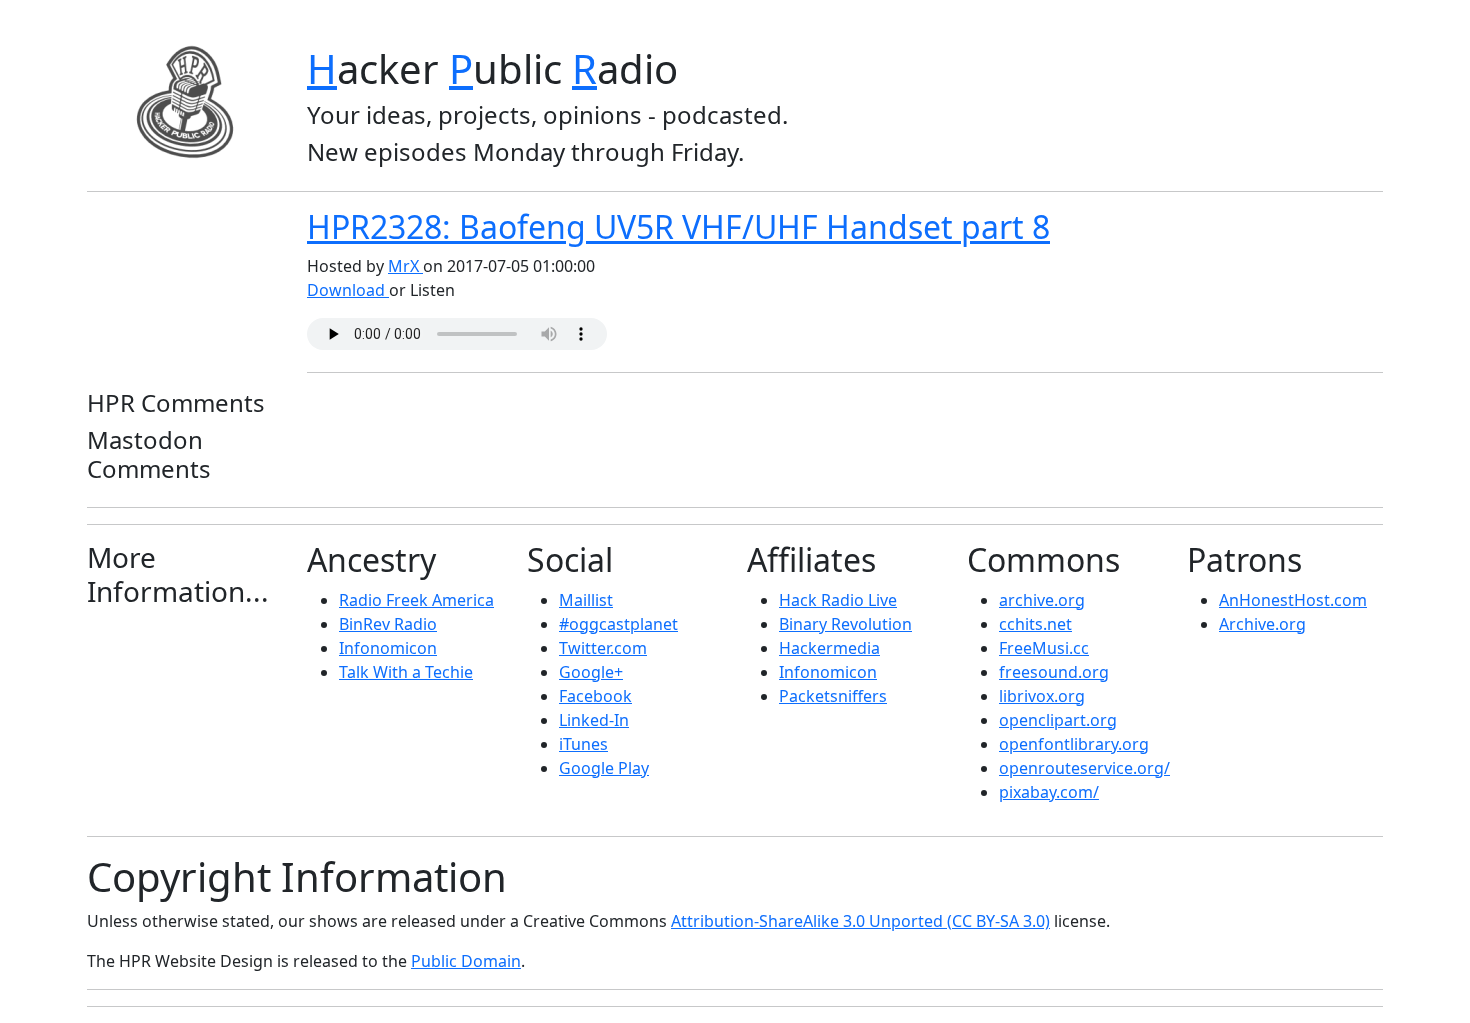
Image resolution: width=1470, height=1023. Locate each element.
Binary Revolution (845, 624)
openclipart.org (1058, 720)
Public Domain (466, 961)
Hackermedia (829, 648)
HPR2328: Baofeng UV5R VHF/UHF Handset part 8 (678, 226)
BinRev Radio (388, 624)
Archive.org (1262, 624)
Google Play (604, 768)
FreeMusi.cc (1044, 648)
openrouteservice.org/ (1084, 768)
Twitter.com (603, 648)
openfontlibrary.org (1074, 744)
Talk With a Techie (406, 672)
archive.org (1042, 600)
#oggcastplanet (618, 624)
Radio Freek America (416, 600)
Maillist (586, 600)
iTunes (583, 744)
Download (348, 290)
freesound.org (1054, 672)
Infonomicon (388, 648)
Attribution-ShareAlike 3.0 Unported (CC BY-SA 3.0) (860, 921)
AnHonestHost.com (1293, 600)
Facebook (595, 696)
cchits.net (1035, 624)
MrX (405, 266)
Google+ (591, 672)
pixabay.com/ (1049, 792)
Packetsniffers (833, 696)
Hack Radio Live (838, 600)
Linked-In (594, 720)
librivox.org (1042, 696)
